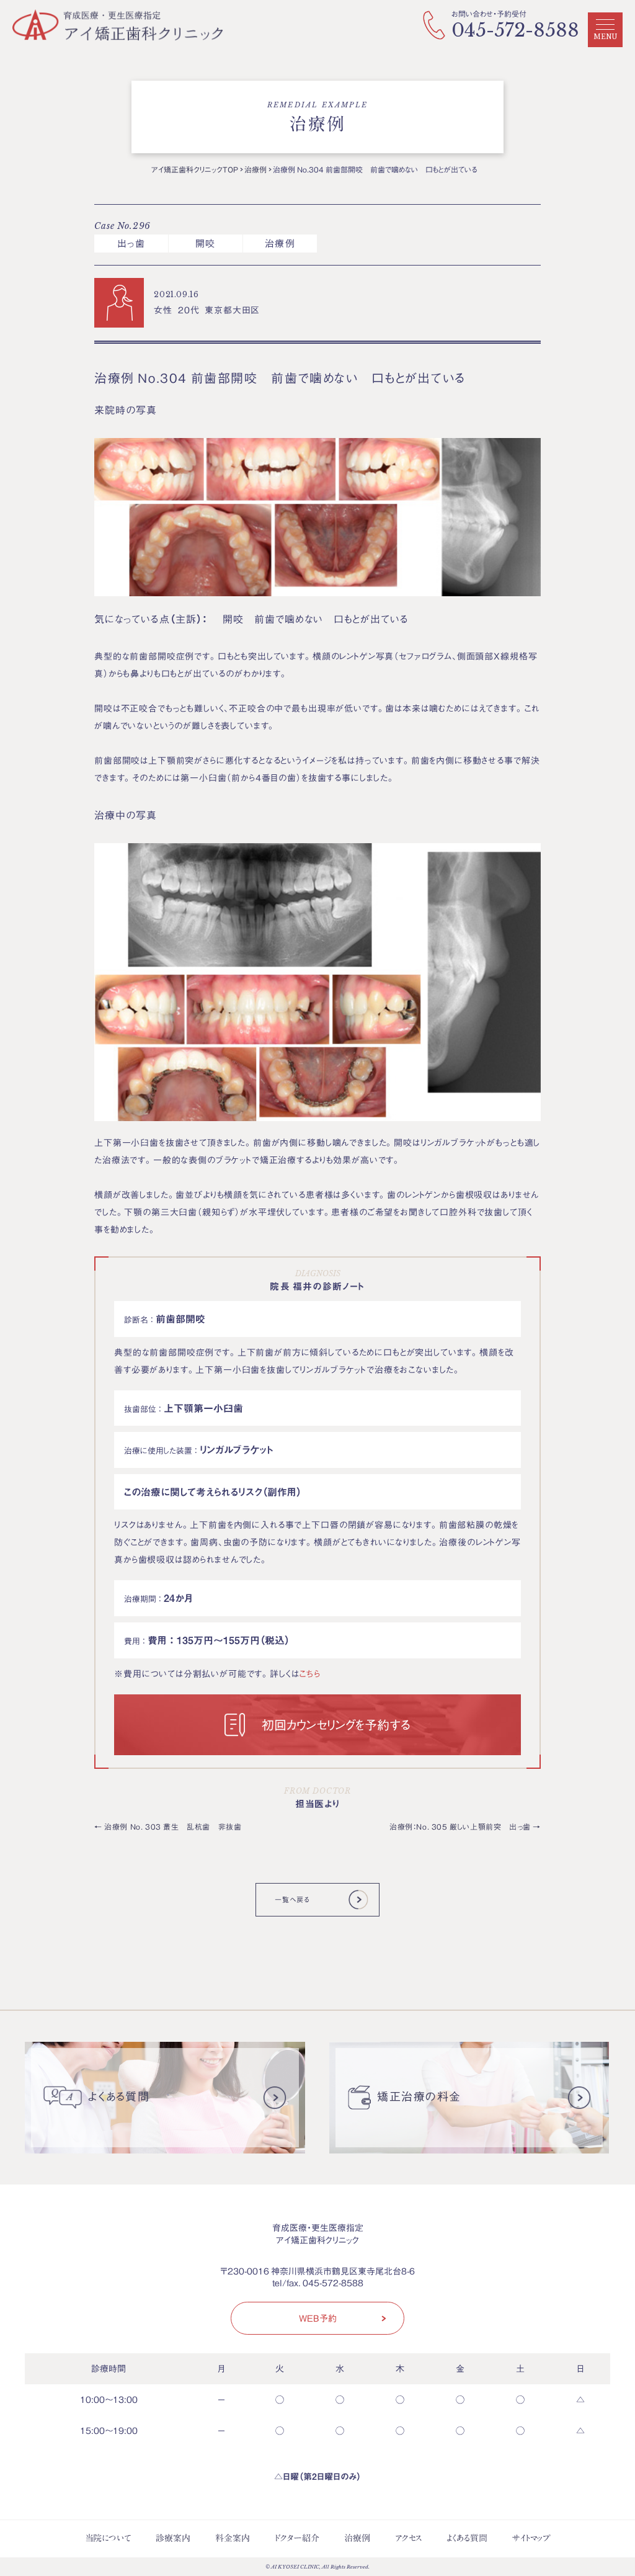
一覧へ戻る (292, 1899)
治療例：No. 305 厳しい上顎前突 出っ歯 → (465, 1827)
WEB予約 (318, 2318)
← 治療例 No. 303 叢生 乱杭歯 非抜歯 (168, 1827)
